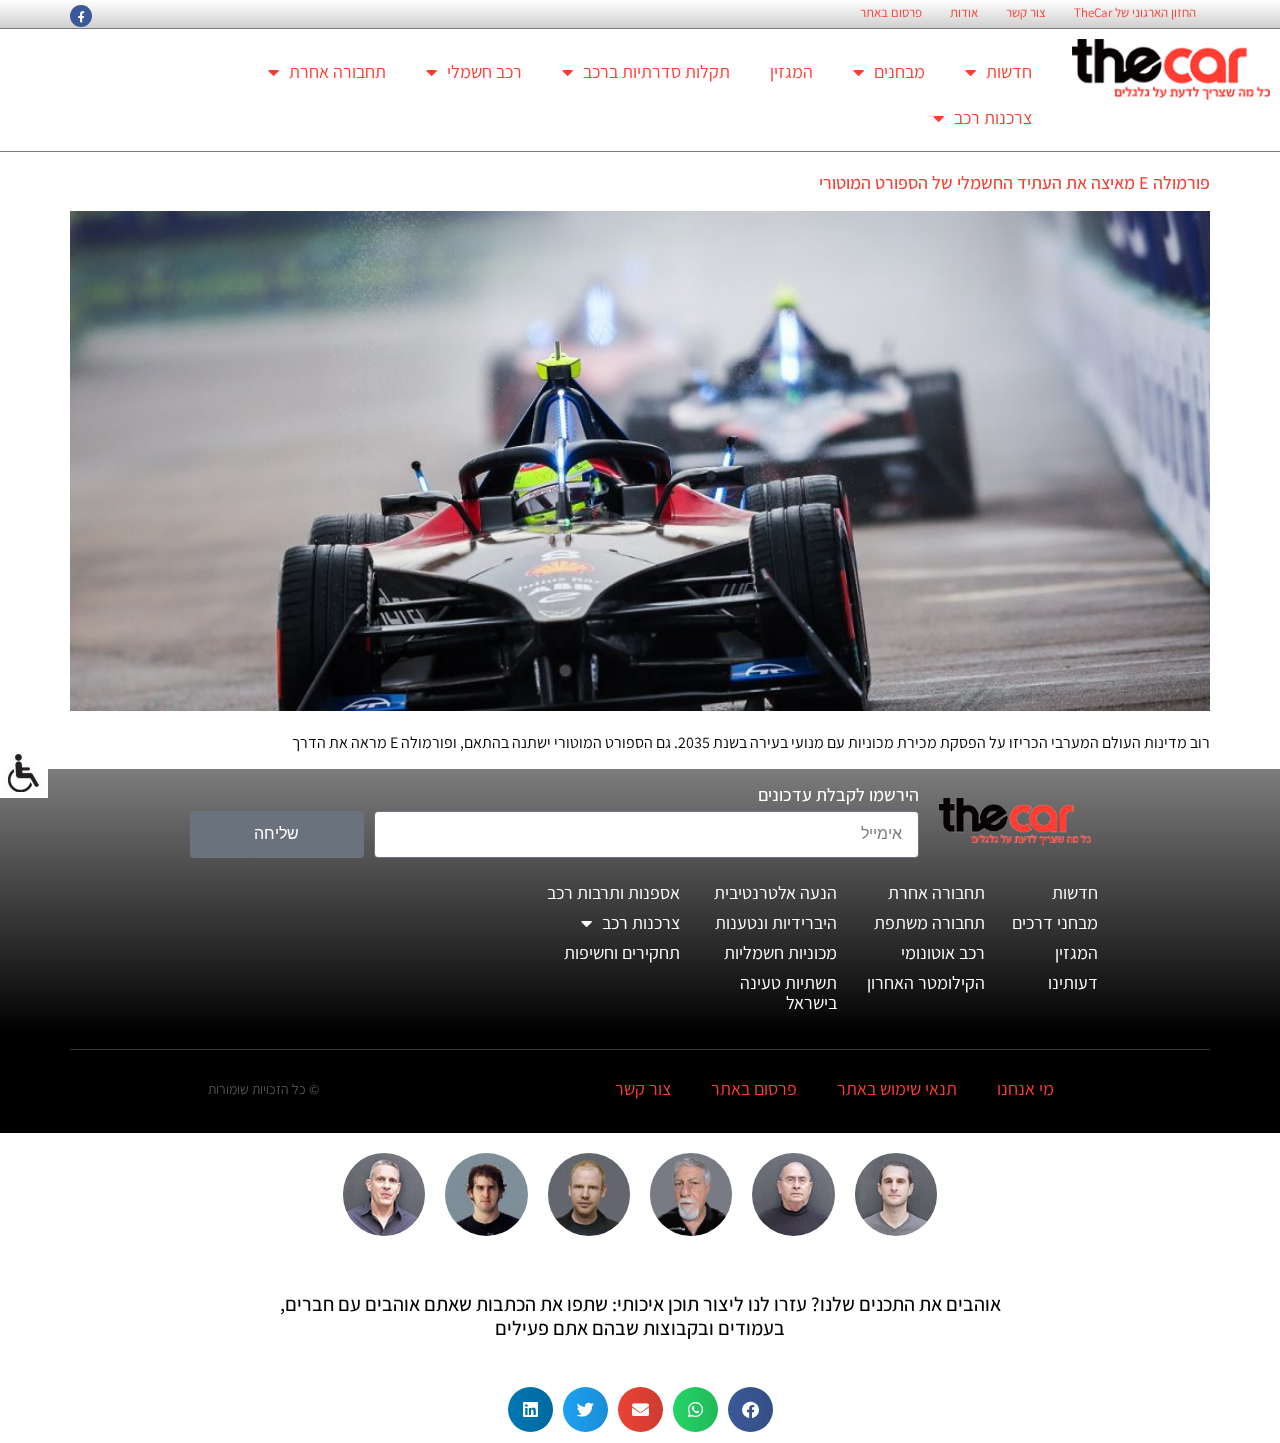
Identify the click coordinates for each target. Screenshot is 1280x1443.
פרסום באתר (891, 13)
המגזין (791, 71)
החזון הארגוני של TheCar (1135, 13)
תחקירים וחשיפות (622, 952)
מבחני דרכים (1055, 922)
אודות (964, 13)
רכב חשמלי (484, 71)
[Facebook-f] (81, 16)
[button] (750, 1409)
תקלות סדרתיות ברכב (656, 71)
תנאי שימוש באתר (897, 1088)
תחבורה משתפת (929, 922)
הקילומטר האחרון (926, 982)
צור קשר (1026, 13)
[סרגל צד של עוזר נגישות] (24, 774)
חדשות (1009, 71)
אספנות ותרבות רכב (613, 892)
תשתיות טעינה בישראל (788, 992)
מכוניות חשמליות (780, 952)
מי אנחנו (1025, 1088)
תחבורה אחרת (337, 71)
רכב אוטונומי (943, 952)
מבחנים (899, 71)
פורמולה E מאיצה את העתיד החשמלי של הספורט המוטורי (1014, 182)
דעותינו (1073, 982)
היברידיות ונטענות (776, 922)
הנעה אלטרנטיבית (775, 892)
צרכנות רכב (993, 117)
